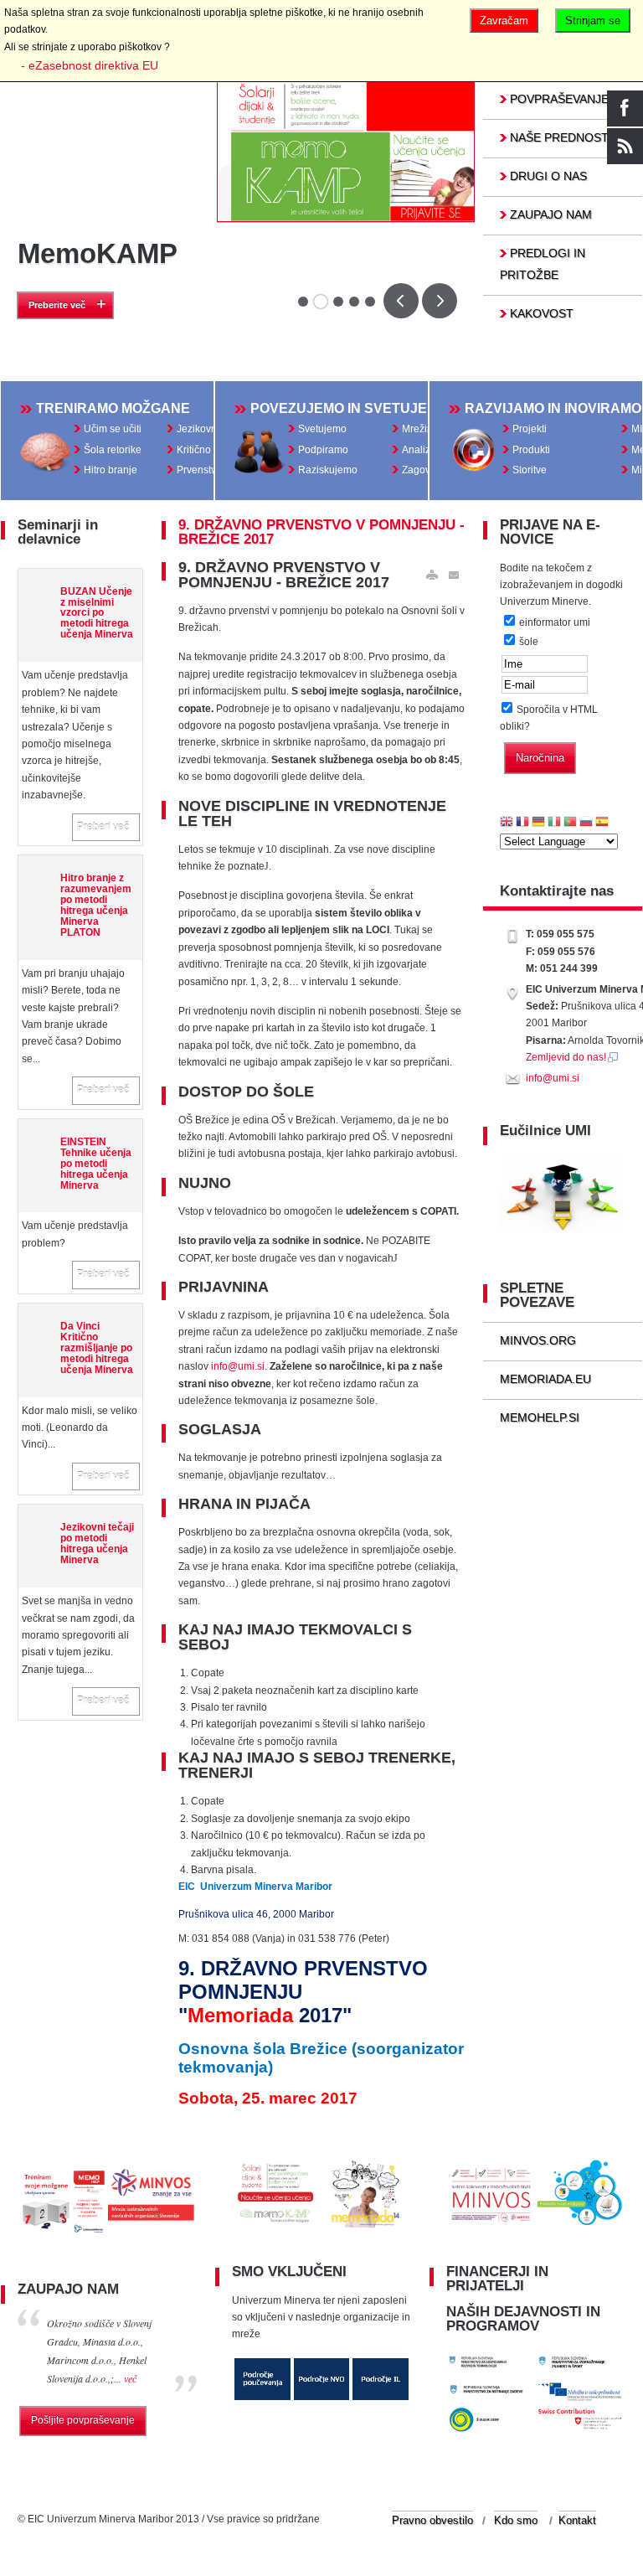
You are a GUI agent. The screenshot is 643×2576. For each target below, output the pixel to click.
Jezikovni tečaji (211, 429)
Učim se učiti (113, 429)
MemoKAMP (98, 253)
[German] (538, 823)
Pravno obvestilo (432, 2520)
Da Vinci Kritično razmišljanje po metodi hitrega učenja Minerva (97, 1347)
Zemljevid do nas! (566, 1057)
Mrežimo (422, 429)
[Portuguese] (570, 823)
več (130, 2378)
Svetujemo (322, 429)
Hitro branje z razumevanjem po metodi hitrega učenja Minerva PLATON (96, 905)
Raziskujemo (328, 470)
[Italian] (554, 823)
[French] (522, 823)
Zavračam (504, 21)
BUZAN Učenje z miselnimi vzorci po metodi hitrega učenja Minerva (97, 613)
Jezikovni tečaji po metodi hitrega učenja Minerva (97, 1543)
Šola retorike (113, 450)
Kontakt (577, 2520)
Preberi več (103, 827)
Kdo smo (516, 2520)
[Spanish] (602, 823)
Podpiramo (323, 450)
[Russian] (586, 823)
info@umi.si (238, 1366)
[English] (507, 823)
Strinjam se (593, 21)
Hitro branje (111, 470)
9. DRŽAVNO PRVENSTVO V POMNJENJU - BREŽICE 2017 (321, 532)
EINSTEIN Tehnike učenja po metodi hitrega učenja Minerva (96, 1163)
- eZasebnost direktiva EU (90, 65)
